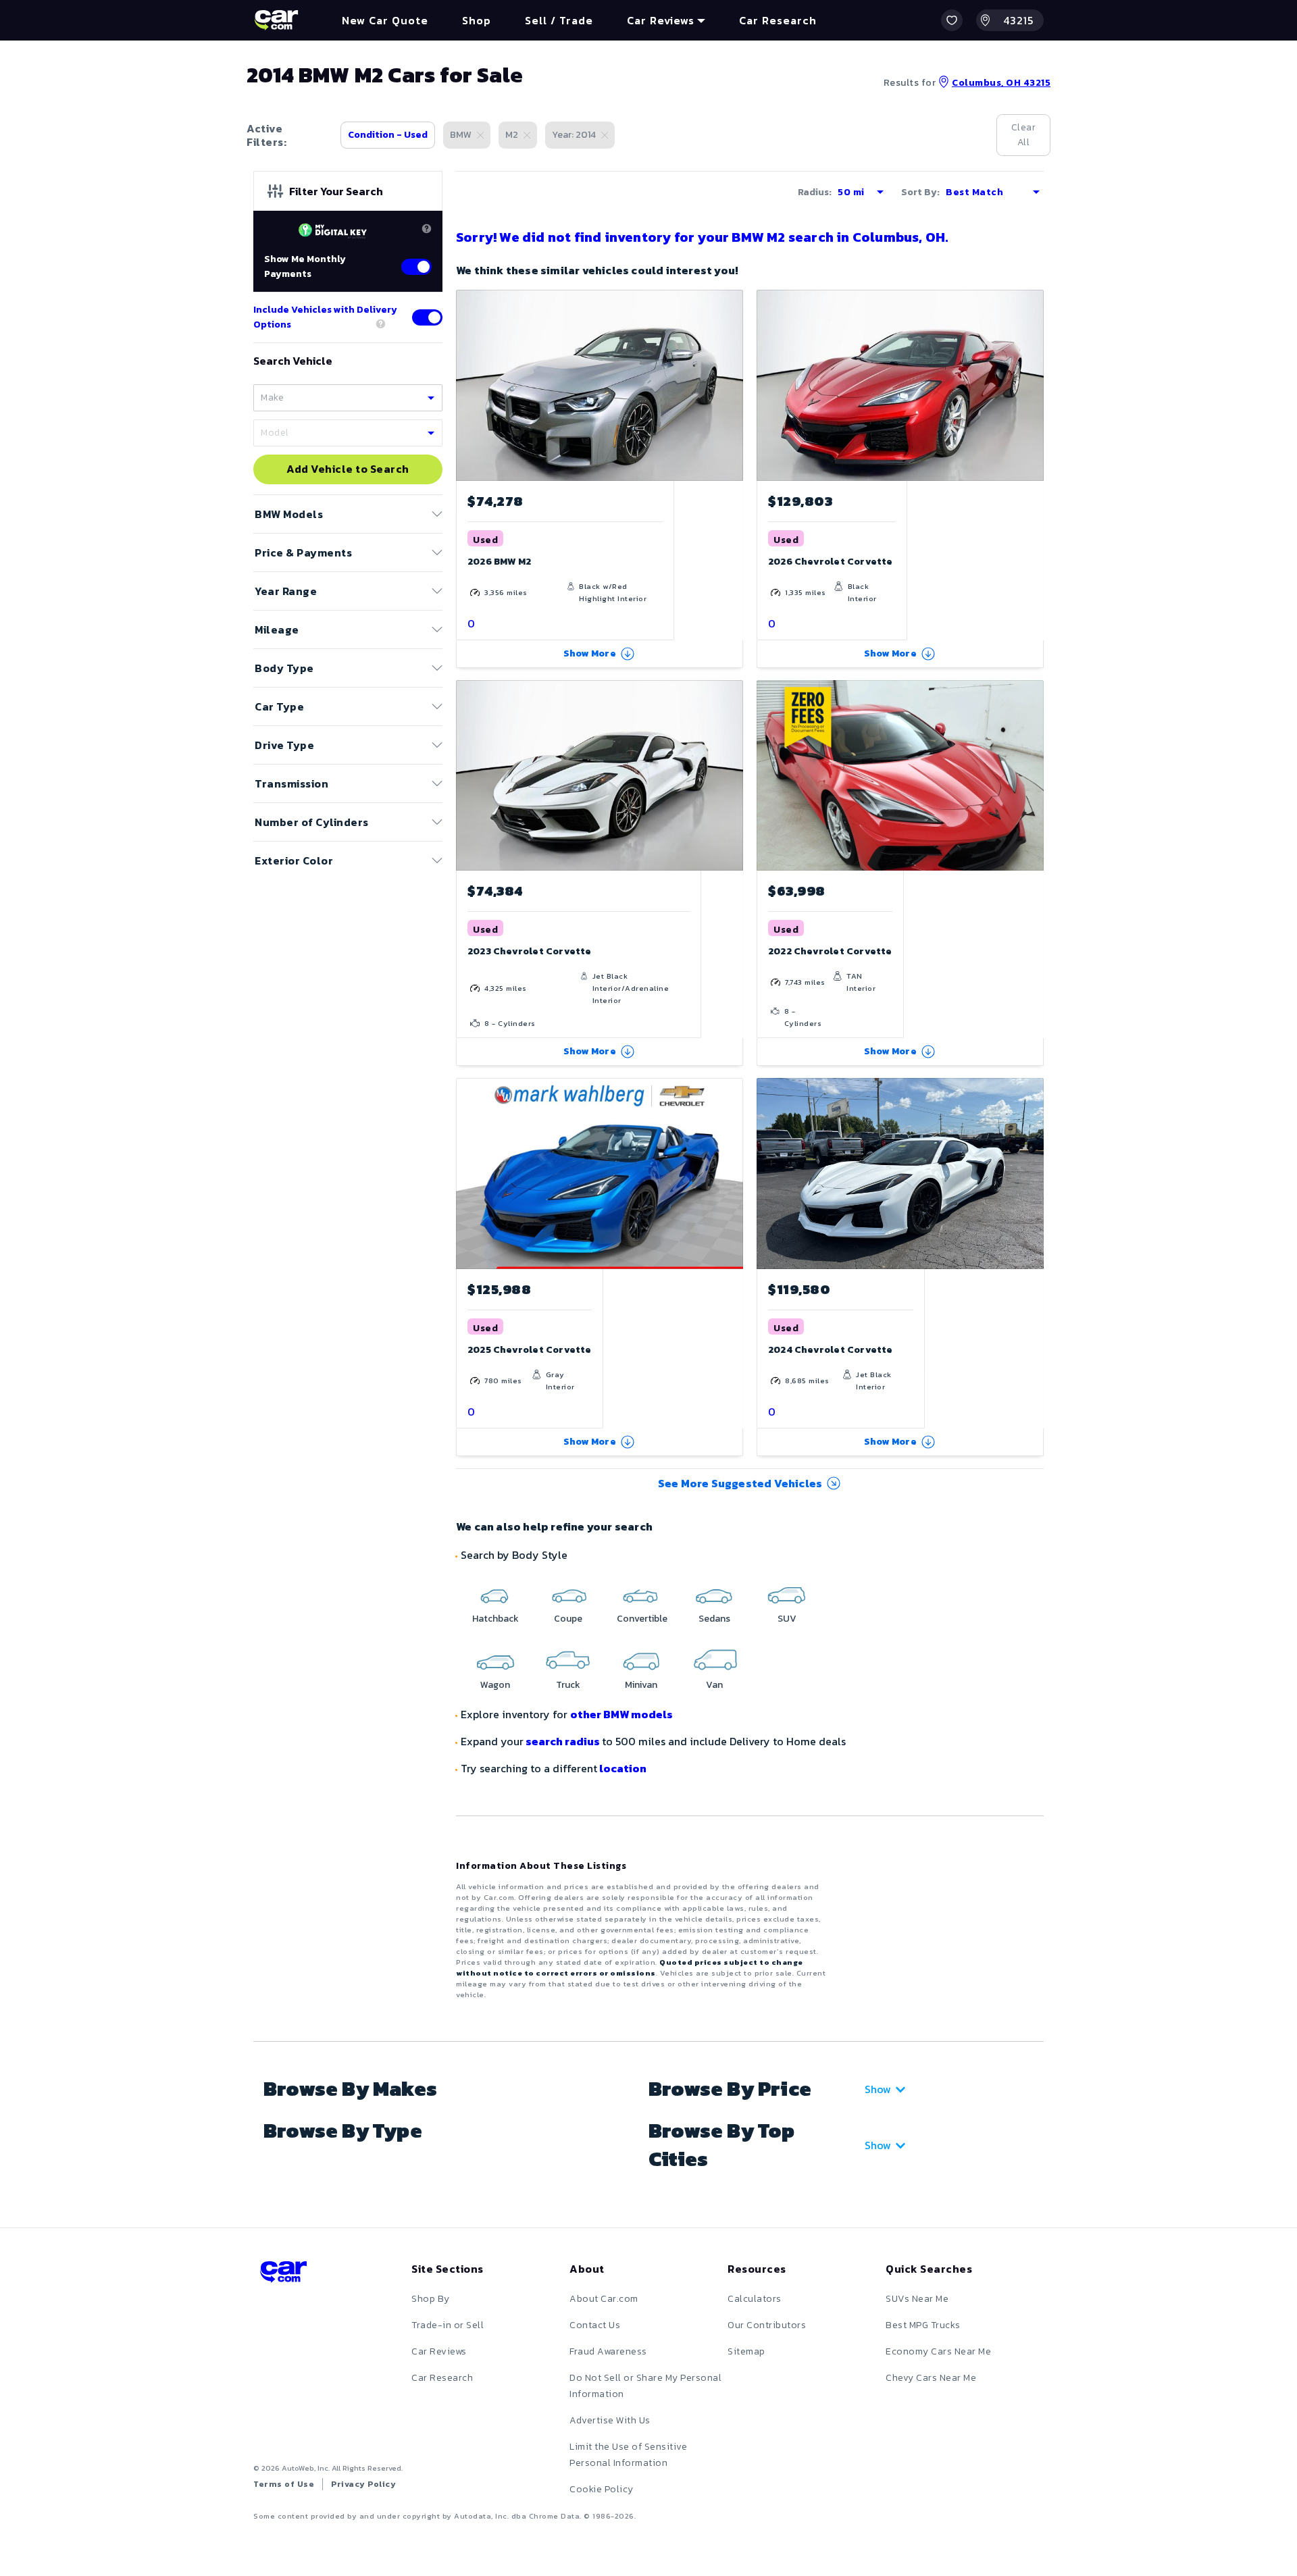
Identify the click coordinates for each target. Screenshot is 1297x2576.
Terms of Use (284, 2484)
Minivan (641, 1685)
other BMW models (621, 1714)
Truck (568, 1685)
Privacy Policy (363, 2484)
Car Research (442, 2378)
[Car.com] (276, 20)
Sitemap (746, 2351)
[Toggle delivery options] (427, 317)
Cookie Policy (602, 2489)
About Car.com (604, 2299)
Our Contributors (767, 2325)
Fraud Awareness (608, 2351)
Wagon (495, 1685)
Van (714, 1685)
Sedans (714, 1619)
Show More (590, 653)
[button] (952, 20)
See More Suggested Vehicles (740, 1483)
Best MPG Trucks (923, 2325)
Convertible (642, 1619)
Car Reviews (439, 2351)
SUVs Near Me (917, 2299)
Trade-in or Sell (448, 2325)
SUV (787, 1619)
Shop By (431, 2299)
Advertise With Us (610, 2420)
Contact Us (595, 2325)
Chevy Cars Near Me (931, 2378)
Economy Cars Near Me (938, 2351)
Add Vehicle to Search (348, 469)
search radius (563, 1741)
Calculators (755, 2299)
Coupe (568, 1619)
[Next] (732, 385)
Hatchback (495, 1619)
